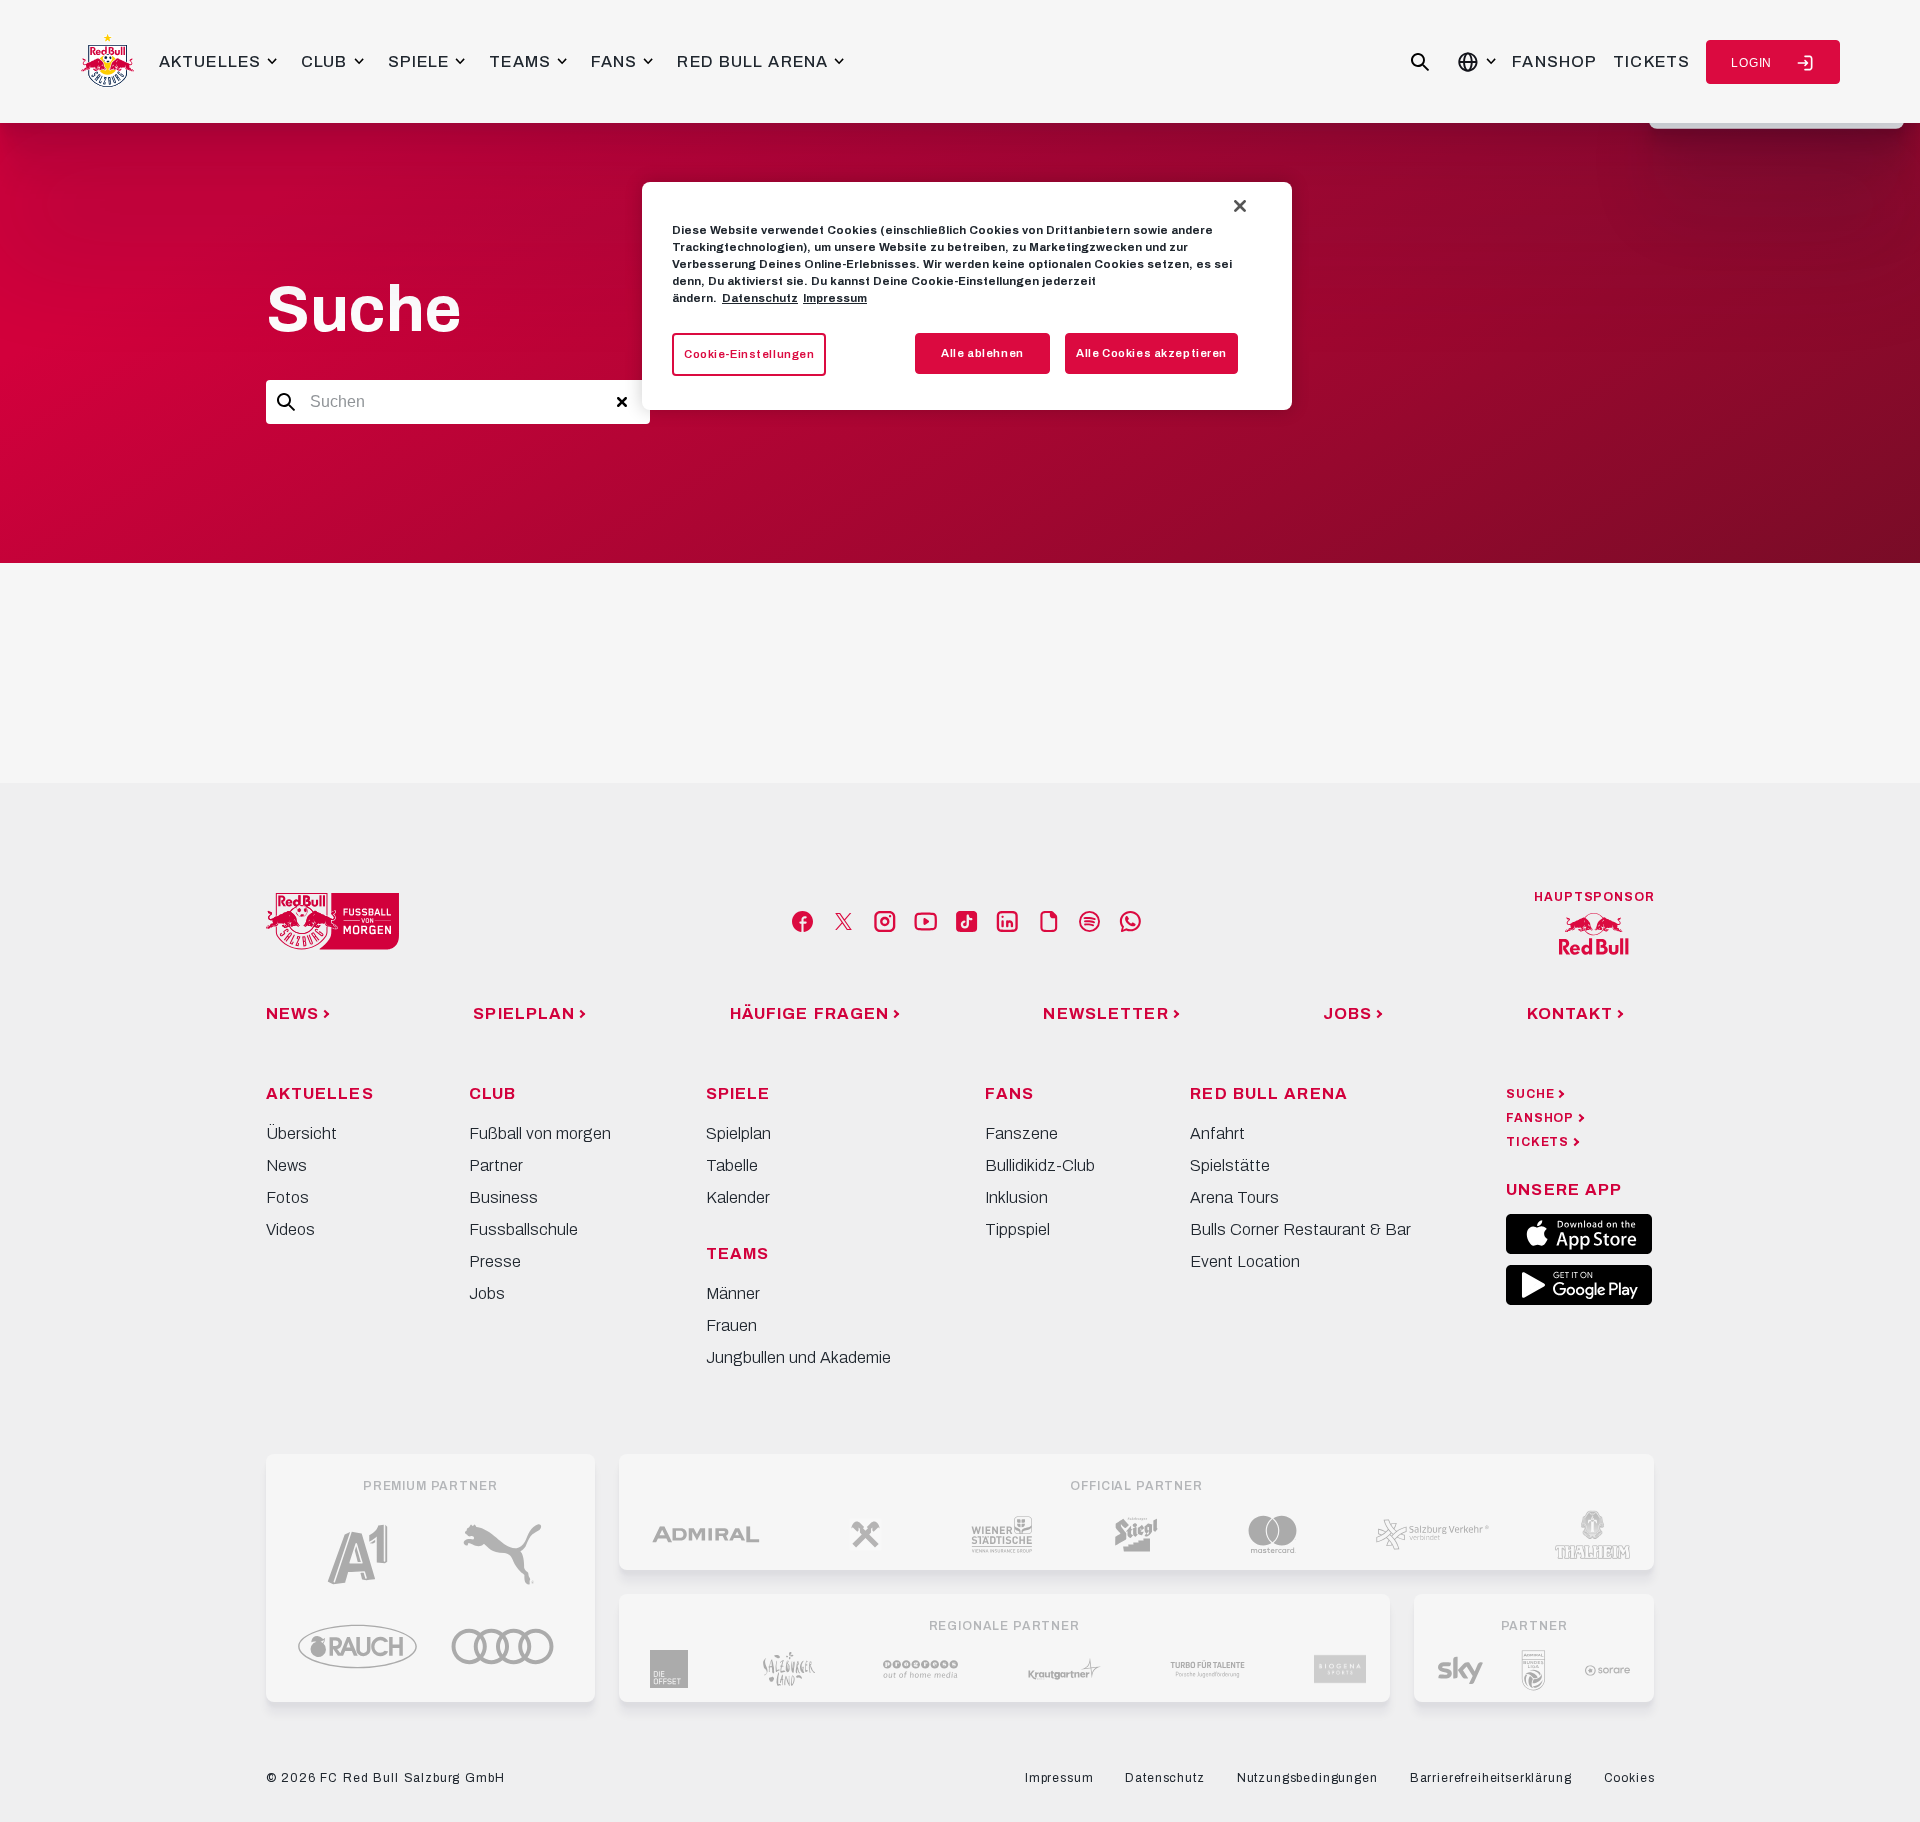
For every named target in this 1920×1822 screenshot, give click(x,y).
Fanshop (1554, 61)
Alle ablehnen (982, 353)
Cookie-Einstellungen (749, 354)
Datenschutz (760, 298)
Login (1751, 63)
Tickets (1651, 61)
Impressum (835, 298)
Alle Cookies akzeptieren (1151, 353)
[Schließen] (1240, 206)
